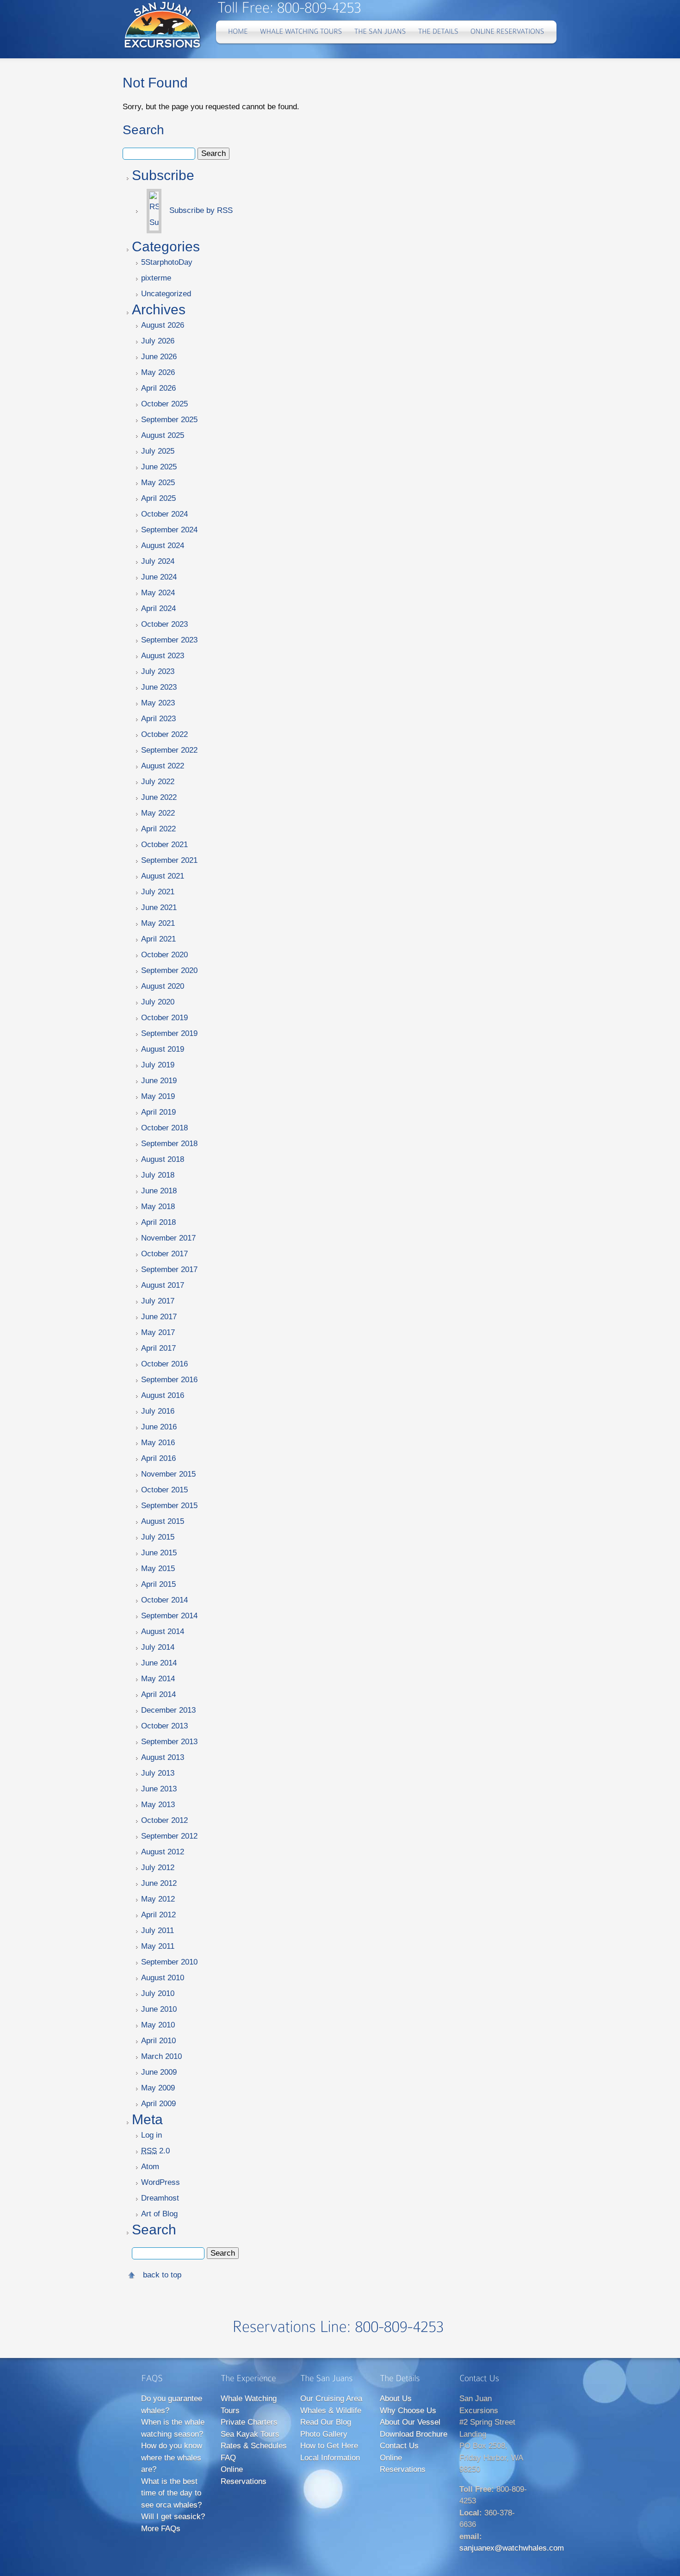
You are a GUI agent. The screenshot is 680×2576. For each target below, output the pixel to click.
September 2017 (169, 1269)
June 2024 (159, 577)
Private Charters (249, 2422)
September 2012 (169, 1836)
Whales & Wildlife (331, 2411)
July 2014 (158, 1647)
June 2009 (159, 2072)
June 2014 (159, 1663)
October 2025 (164, 404)
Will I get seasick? (173, 2517)
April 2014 (158, 1694)
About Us (396, 2398)
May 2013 (158, 1805)
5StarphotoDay (167, 262)
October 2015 (164, 1490)
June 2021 (159, 908)
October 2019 (164, 1018)
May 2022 (158, 813)
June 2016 (159, 1427)
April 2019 (158, 1112)
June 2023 (159, 687)
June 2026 (159, 357)
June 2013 (159, 1789)
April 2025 (158, 498)
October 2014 (164, 1600)
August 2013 (163, 1757)
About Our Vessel (410, 2422)
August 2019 (163, 1049)
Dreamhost (160, 2198)
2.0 (155, 2151)
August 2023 (163, 656)
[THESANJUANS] (380, 32)
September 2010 (169, 1962)
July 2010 (158, 1993)
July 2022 (158, 782)
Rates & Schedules (254, 2446)
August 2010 (163, 1978)
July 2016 (158, 1411)
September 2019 (169, 1033)
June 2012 (159, 1883)
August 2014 (163, 1631)
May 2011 (158, 1946)
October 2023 (164, 624)
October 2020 (164, 955)
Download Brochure (414, 2434)
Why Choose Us (408, 2411)
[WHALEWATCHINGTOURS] (301, 32)
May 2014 (158, 1679)
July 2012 (158, 1868)
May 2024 (158, 593)
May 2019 (158, 1096)
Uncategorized (166, 294)
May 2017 (158, 1332)
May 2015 (158, 1569)
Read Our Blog (326, 2422)
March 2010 (161, 2056)
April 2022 (158, 829)
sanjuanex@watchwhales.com (512, 2548)
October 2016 (164, 1364)
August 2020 (163, 986)
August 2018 (163, 1159)
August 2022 (163, 766)
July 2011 (158, 1930)
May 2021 (158, 923)
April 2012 (158, 1915)
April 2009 (158, 2104)
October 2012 (164, 1820)
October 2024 (164, 514)
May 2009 (158, 2088)
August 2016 (163, 1395)
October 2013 (164, 1726)
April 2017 (158, 1348)
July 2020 (158, 1002)
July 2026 (158, 341)
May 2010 (158, 2025)
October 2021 (164, 845)
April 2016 (158, 1458)
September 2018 (169, 1144)
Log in (151, 2135)
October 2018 (164, 1128)
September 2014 (169, 1616)
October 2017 (164, 1254)
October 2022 (164, 734)
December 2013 (168, 1710)
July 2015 (158, 1537)
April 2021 (158, 939)
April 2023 (158, 719)
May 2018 (158, 1207)
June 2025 (159, 467)
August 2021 (163, 876)
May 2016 (158, 1443)
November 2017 (168, 1238)
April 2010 (158, 2041)
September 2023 (169, 640)
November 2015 (168, 1474)
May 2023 (158, 703)
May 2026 (158, 372)
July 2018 (158, 1175)
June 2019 (159, 1081)
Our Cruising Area (331, 2398)
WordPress (161, 2182)
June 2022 (159, 797)
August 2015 (163, 1521)
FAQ (228, 2458)
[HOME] (238, 32)
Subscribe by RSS (200, 210)
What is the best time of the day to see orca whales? (171, 2493)
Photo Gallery (324, 2434)
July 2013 (158, 1773)
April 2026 (158, 388)
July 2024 (158, 561)
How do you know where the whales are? (172, 2457)
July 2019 (158, 1065)
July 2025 (158, 451)
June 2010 (159, 2009)
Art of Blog (159, 2214)
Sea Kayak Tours (250, 2434)
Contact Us (399, 2446)
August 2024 (163, 546)
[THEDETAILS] (438, 32)
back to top (162, 2275)
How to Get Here (329, 2446)
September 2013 (169, 1742)
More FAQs (161, 2529)
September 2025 (169, 420)
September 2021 (169, 860)
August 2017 (163, 1285)
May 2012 (158, 1899)
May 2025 (158, 483)
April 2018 (158, 1222)
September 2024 (169, 530)
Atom (150, 2167)
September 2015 (169, 1506)
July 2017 (158, 1301)
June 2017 (159, 1317)
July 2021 (158, 892)
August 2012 (163, 1852)
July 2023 (158, 671)
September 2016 (169, 1380)
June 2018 (159, 1191)
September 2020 (169, 970)
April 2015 (158, 1584)
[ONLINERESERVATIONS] (507, 32)
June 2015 (159, 1553)
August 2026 (163, 325)
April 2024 (158, 608)
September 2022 (169, 750)
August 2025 (163, 435)
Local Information (330, 2458)
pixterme (156, 278)
